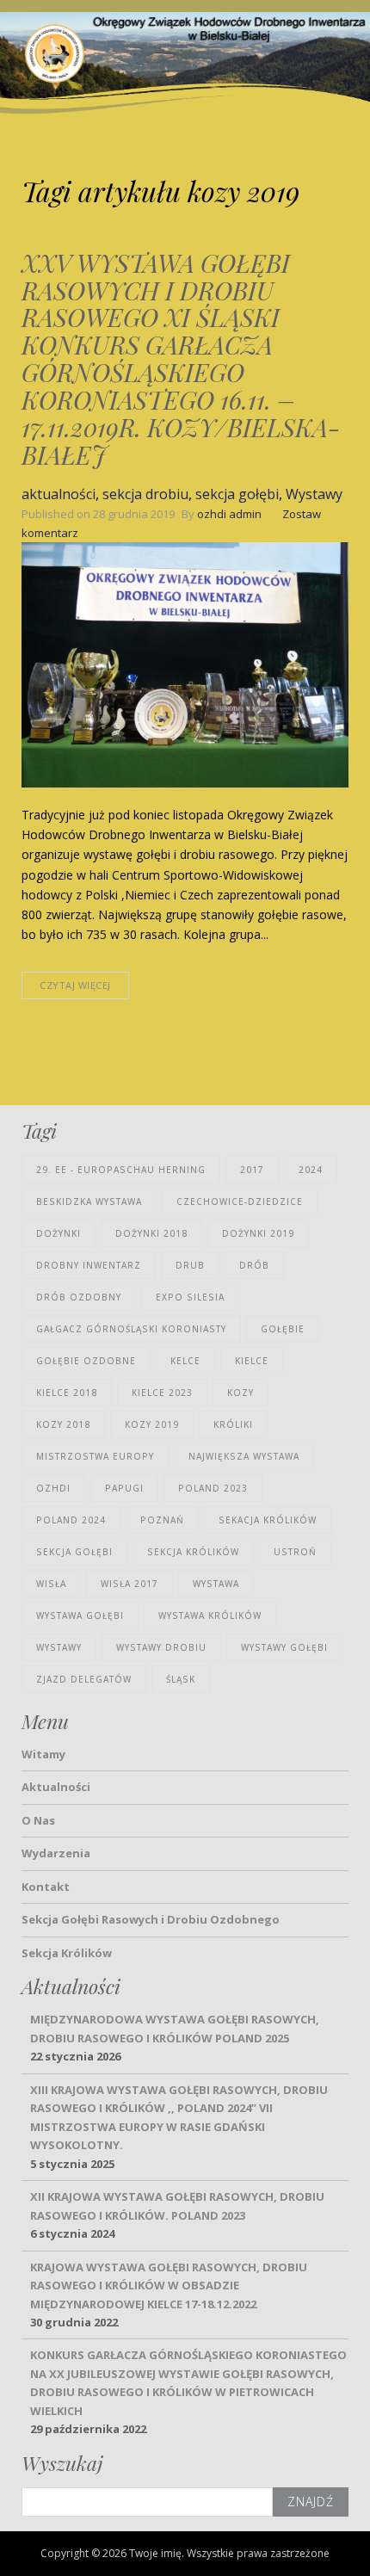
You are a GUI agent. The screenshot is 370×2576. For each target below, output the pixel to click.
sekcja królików (193, 1552)
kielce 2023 (162, 1393)
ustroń (295, 1552)
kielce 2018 (67, 1393)
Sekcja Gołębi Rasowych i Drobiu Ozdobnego (151, 1919)
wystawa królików (210, 1615)
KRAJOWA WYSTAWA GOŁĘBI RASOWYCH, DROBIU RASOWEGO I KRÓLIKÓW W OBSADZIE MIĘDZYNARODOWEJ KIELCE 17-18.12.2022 (169, 2286)
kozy (240, 1393)
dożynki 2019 (258, 1233)
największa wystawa (244, 1456)
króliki (233, 1424)
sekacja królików (268, 1520)
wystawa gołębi (80, 1615)
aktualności (59, 494)
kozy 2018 (63, 1424)
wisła (51, 1584)
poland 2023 (213, 1488)
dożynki (59, 1233)
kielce (252, 1361)
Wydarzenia (56, 1853)
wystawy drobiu (161, 1647)
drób (254, 1265)
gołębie (283, 1329)
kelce (185, 1361)
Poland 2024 (71, 1520)
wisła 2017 (129, 1584)
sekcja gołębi (237, 494)
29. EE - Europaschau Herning (121, 1170)
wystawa (216, 1584)
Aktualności (56, 1787)
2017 (252, 1170)
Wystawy (314, 494)
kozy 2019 (152, 1424)
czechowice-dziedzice (240, 1202)
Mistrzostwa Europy (95, 1456)
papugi (124, 1488)
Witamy (43, 1754)
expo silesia (190, 1297)
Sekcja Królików (67, 1953)
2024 (311, 1170)
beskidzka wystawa (89, 1202)
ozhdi (53, 1488)
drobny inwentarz (89, 1265)
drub (190, 1265)
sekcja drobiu (145, 494)
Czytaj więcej (75, 985)
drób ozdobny (79, 1297)
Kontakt (46, 1887)
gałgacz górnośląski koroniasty (131, 1329)
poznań (162, 1520)
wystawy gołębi (284, 1647)
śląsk (181, 1679)
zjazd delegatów (84, 1679)
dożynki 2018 (151, 1233)
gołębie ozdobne (86, 1361)
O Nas (38, 1820)
